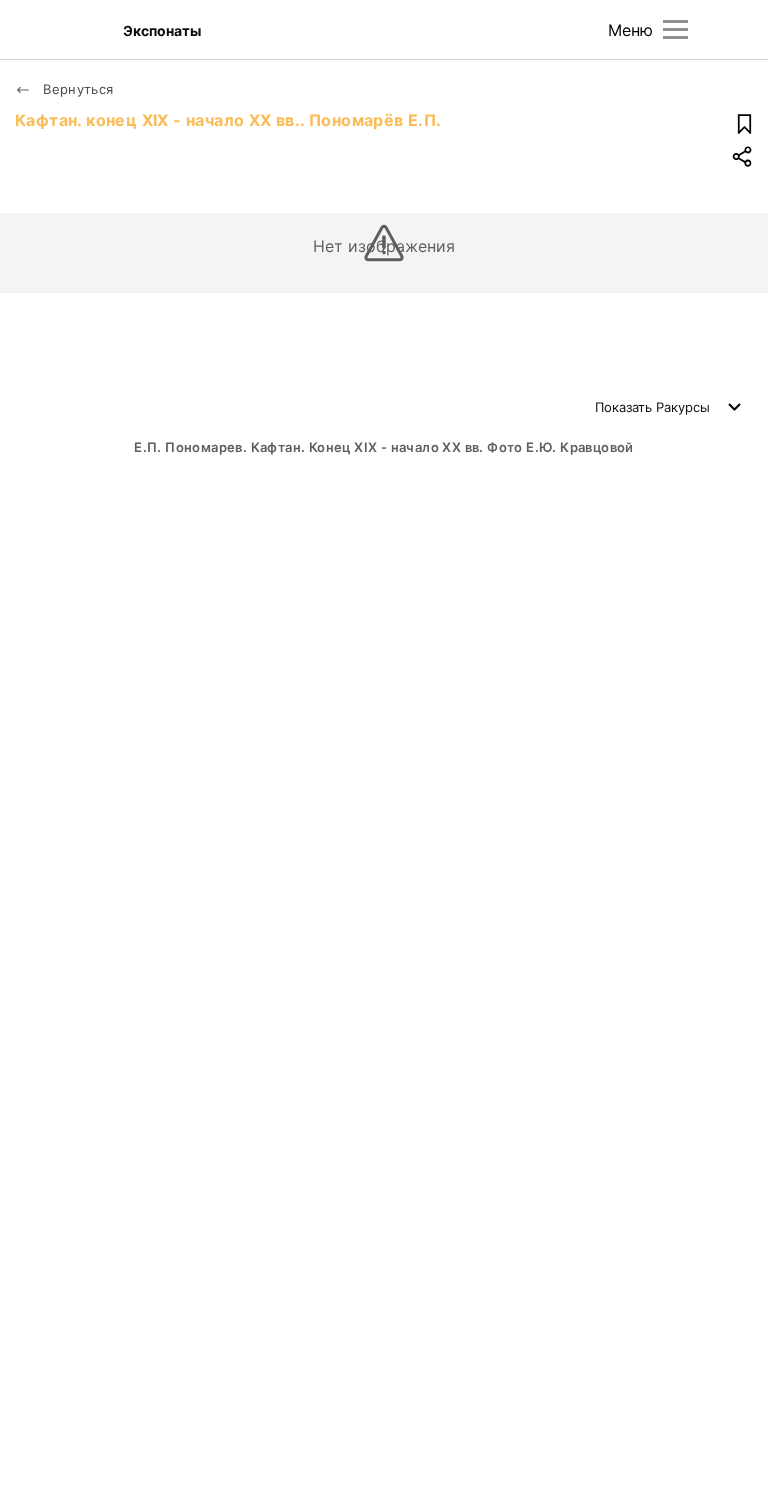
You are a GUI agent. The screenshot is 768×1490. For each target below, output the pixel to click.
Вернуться (76, 89)
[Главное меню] (675, 29)
